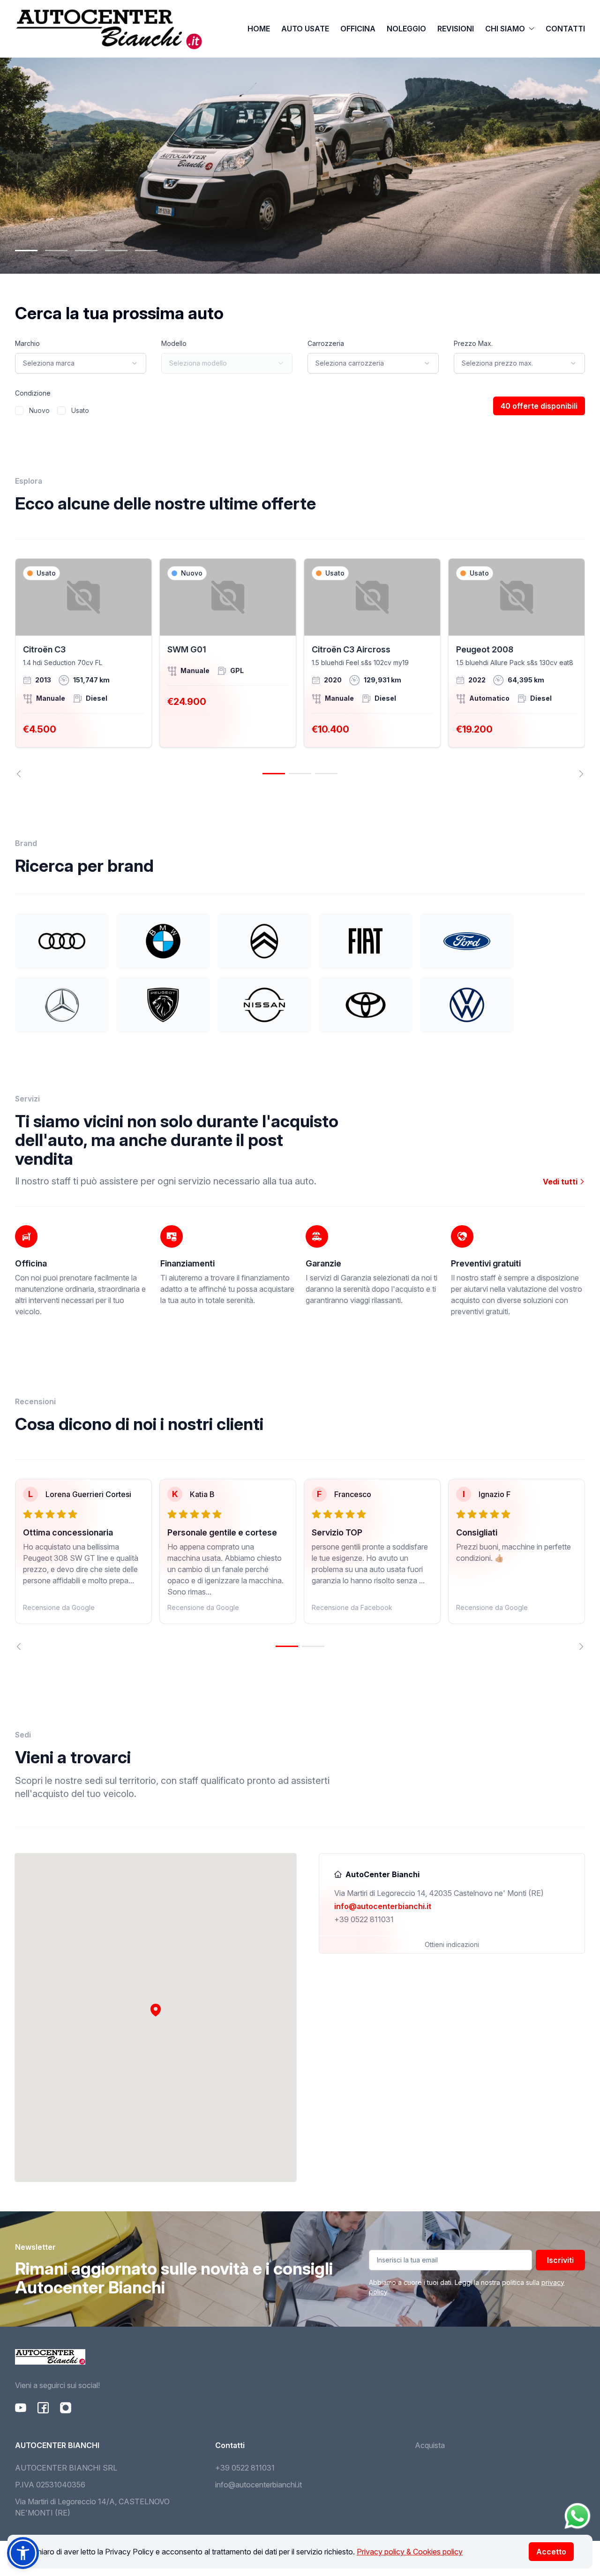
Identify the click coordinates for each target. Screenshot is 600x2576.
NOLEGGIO (406, 29)
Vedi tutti (561, 1182)
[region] (300, 668)
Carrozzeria (326, 343)
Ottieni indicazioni (452, 1944)
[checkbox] (19, 411)
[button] (156, 2010)
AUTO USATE (305, 29)
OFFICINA (358, 29)
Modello (174, 343)
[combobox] (81, 363)
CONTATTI (565, 29)
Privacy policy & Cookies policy (410, 2552)
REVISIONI (456, 29)
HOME (259, 29)
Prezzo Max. (473, 343)
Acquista (430, 2445)
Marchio (27, 343)
